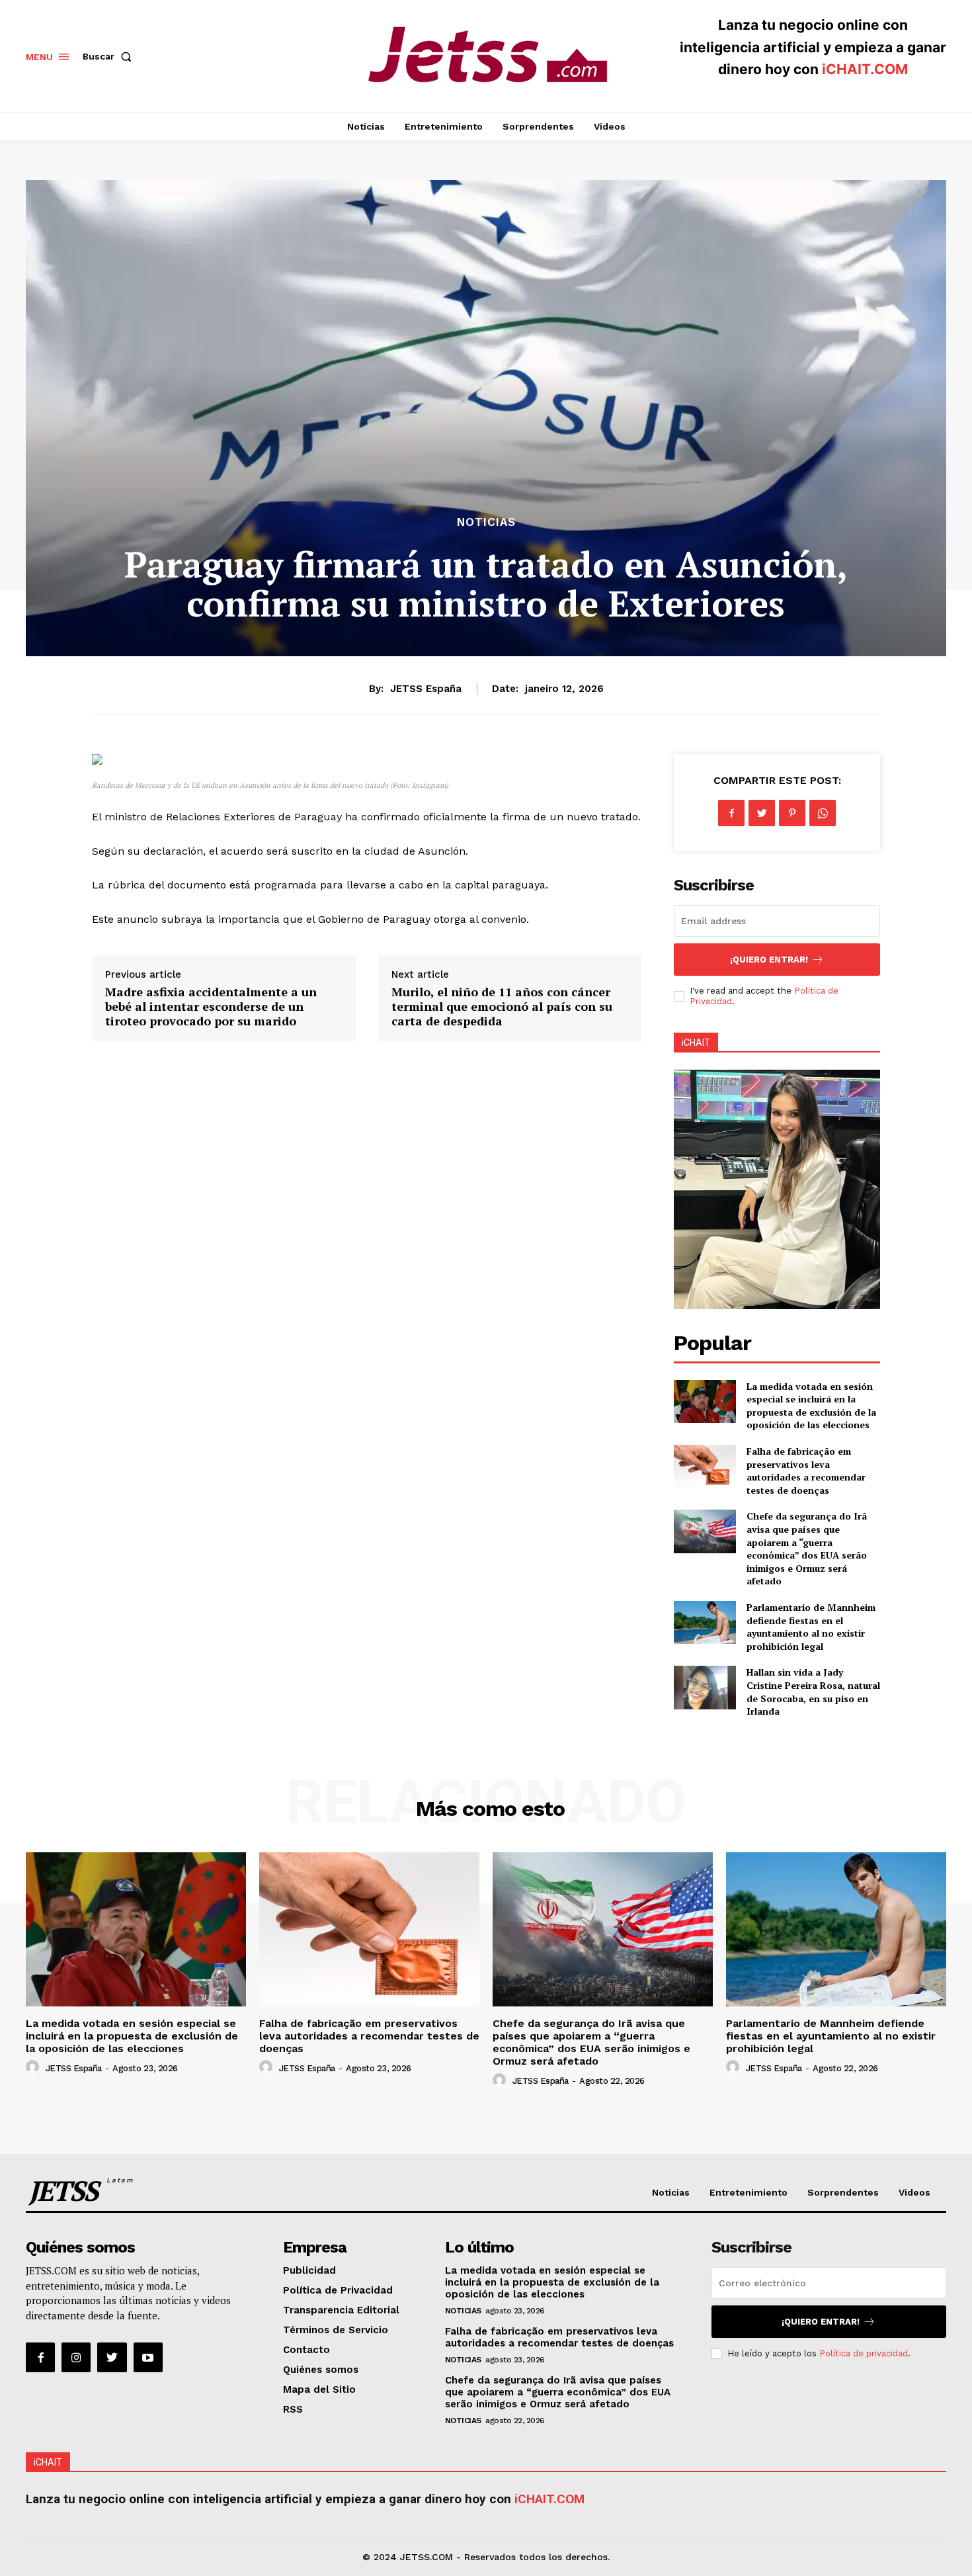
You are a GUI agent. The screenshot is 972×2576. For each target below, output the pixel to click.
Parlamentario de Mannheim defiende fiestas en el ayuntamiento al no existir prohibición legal (811, 1627)
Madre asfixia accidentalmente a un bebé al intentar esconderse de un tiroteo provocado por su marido (211, 1006)
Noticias (486, 522)
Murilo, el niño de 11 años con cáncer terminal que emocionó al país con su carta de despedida (502, 1006)
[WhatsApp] (823, 813)
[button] (110, 56)
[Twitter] (762, 813)
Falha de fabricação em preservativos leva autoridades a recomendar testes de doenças (806, 1471)
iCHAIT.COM (865, 69)
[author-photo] (34, 2067)
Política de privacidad (864, 2353)
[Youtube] (148, 2357)
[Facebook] (731, 813)
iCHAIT (696, 1043)
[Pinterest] (792, 813)
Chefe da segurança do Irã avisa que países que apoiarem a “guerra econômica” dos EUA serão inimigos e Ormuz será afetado (807, 1548)
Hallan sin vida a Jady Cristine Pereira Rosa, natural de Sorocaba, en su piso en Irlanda (813, 1692)
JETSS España (426, 689)
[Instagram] (76, 2357)
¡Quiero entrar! (769, 960)
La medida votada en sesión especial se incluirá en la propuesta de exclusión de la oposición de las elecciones (811, 1406)
